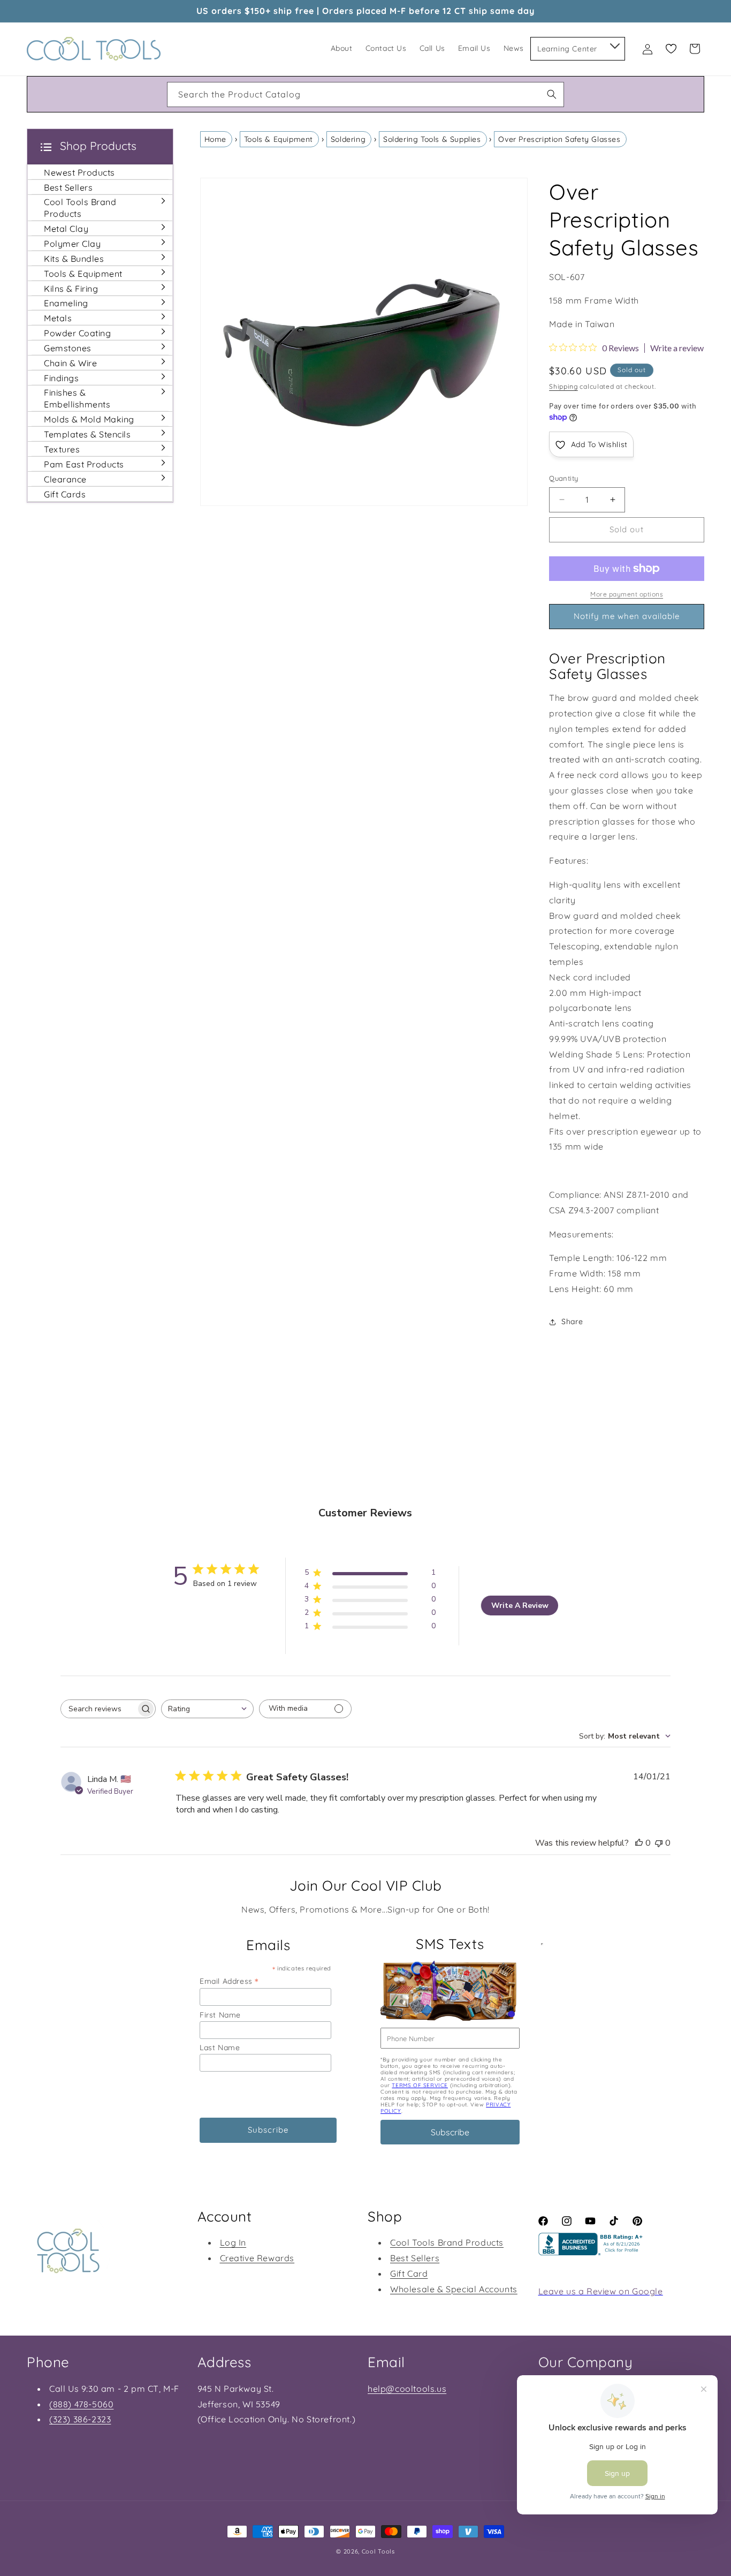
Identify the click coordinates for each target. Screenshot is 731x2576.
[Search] (552, 94)
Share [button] (572, 1321)
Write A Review (520, 1606)
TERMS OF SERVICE (420, 2085)
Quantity (564, 478)
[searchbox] (98, 1709)
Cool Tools (378, 2551)
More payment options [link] (627, 594)
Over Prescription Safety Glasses (559, 139)
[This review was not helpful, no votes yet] (659, 1843)
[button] (614, 44)
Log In (233, 2242)
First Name (220, 2015)
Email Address (229, 1981)
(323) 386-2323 (80, 2419)
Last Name (220, 2048)
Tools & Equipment (279, 139)
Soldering (348, 139)
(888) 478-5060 (81, 2404)
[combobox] (365, 95)
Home (215, 139)
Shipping (564, 386)
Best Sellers (415, 2258)
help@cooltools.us (407, 2389)
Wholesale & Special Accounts (454, 2289)
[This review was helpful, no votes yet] (639, 1843)
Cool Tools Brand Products (447, 2242)
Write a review (677, 348)
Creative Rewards (257, 2258)
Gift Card (409, 2273)
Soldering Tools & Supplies (432, 139)
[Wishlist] (671, 49)
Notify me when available (627, 616)
